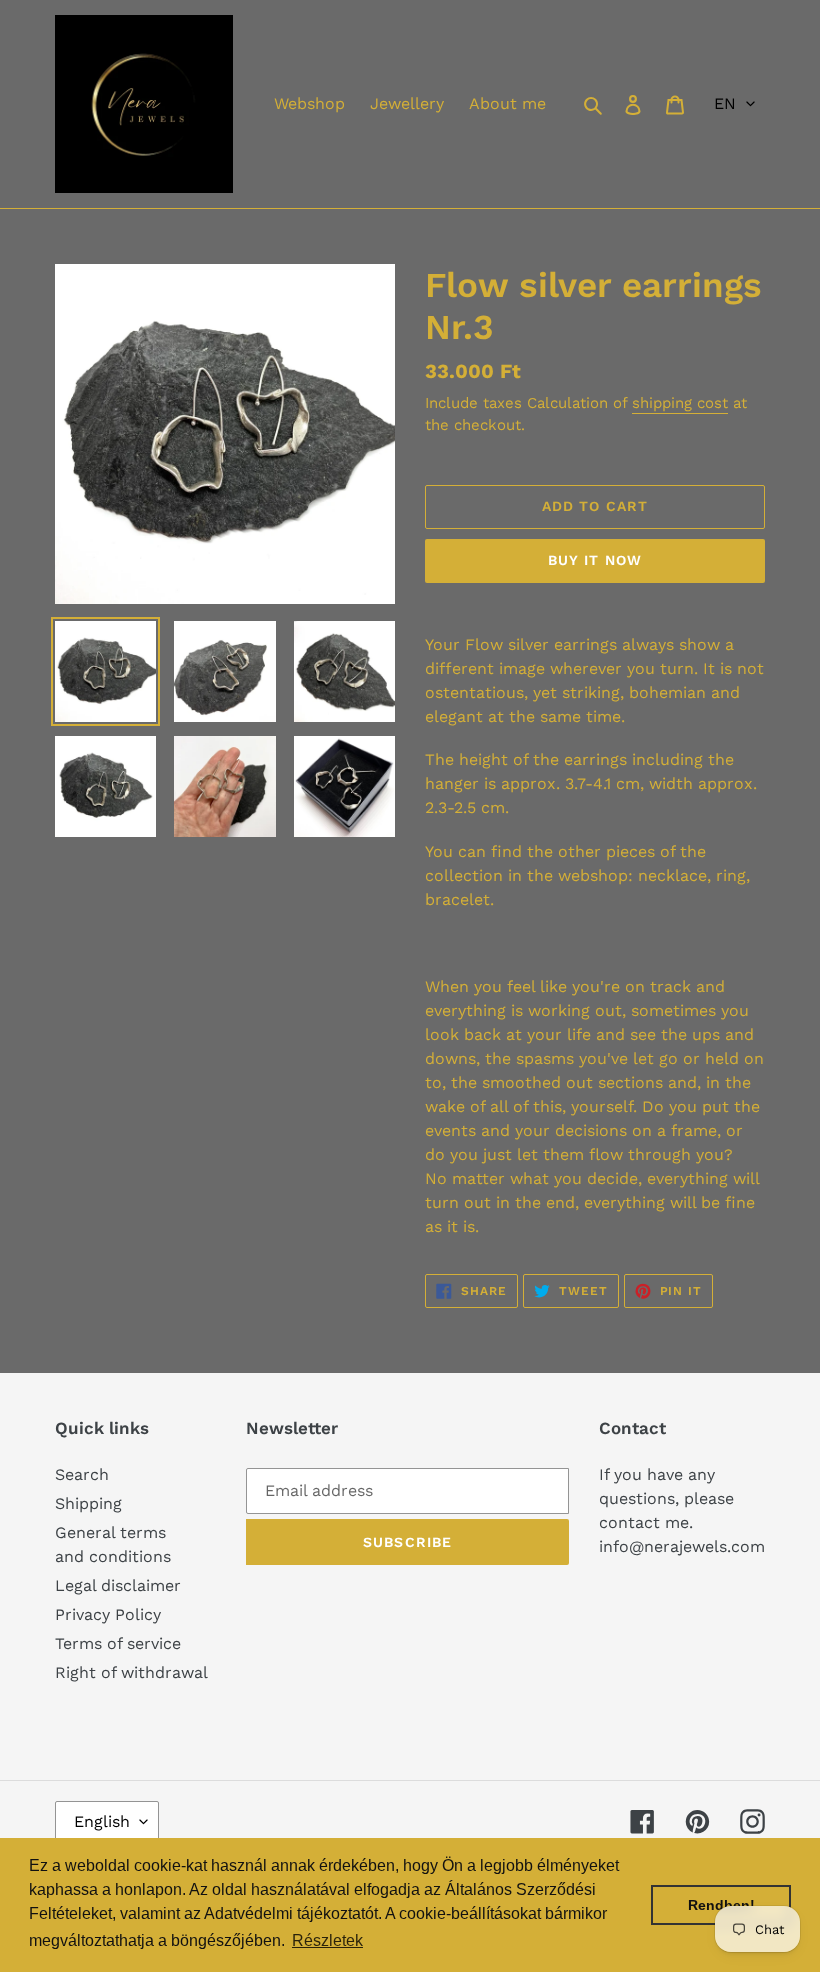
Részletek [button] (327, 1940)
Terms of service (118, 1643)
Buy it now (595, 560)
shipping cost (680, 403)
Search (82, 1474)
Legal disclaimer (118, 1585)
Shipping (88, 1503)
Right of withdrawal (131, 1672)
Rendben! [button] (721, 1905)
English (102, 1821)
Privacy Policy (108, 1614)
